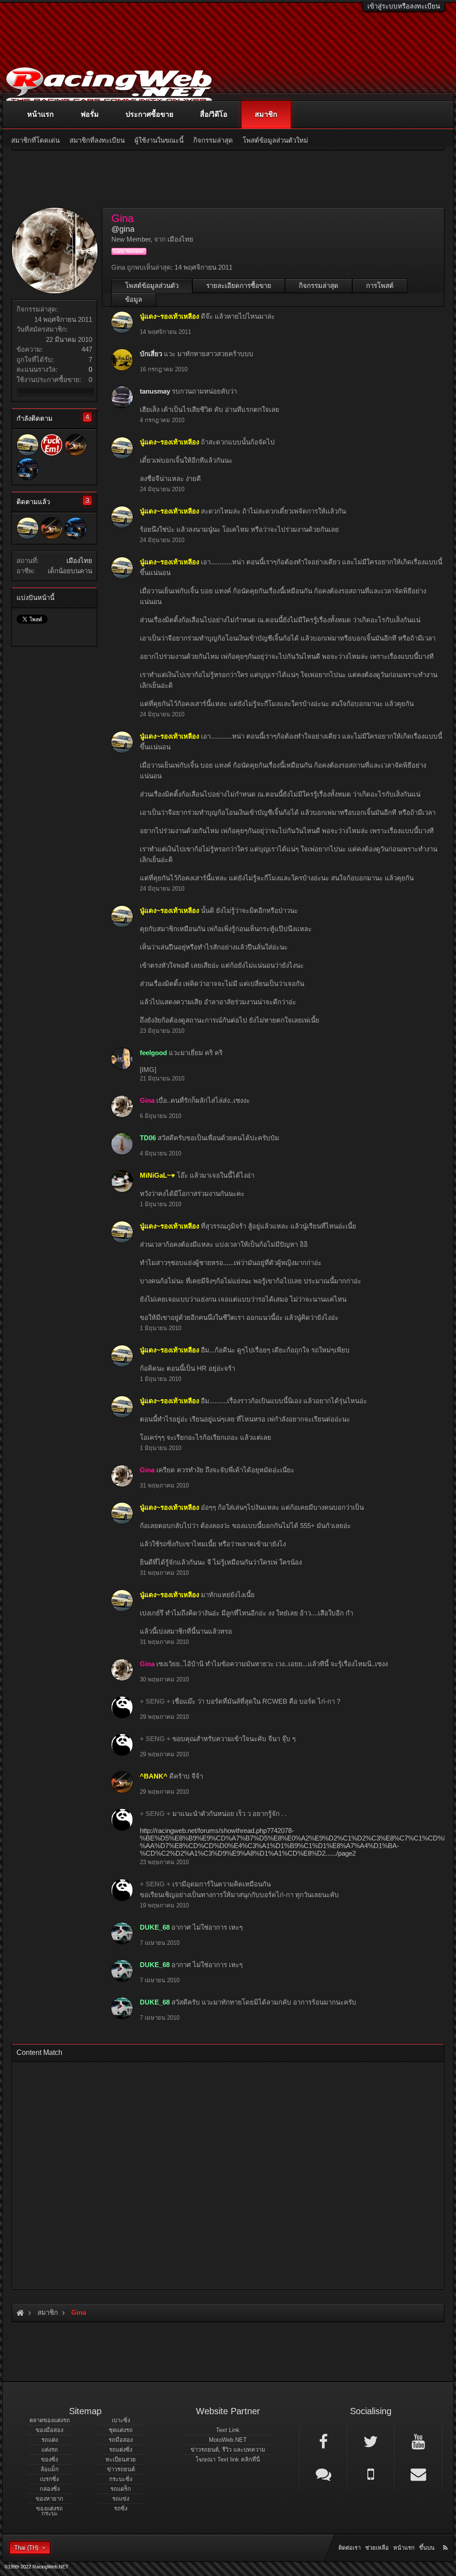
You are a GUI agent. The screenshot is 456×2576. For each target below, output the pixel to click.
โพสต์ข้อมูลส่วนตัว (152, 286)
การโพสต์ (380, 286)
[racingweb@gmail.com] (418, 2473)
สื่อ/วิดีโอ (214, 114)
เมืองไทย (79, 561)
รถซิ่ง (121, 2508)
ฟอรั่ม (90, 114)
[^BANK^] (76, 445)
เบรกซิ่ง (49, 2479)
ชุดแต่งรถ (121, 2430)
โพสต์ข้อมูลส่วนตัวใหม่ (275, 140)
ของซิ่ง (49, 2459)
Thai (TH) (26, 2548)
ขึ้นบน (427, 2548)
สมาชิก (266, 114)
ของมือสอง (49, 2430)
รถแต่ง (50, 2440)
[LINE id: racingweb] (323, 2473)
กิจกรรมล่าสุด (319, 286)
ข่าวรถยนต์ (121, 2469)
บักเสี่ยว (151, 354)
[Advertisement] (228, 2173)
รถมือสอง (121, 2440)
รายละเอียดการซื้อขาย (239, 286)
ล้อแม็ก (50, 2469)
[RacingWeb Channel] (418, 2441)
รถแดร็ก (121, 2489)
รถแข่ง (121, 2499)
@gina (123, 229)
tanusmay (155, 391)
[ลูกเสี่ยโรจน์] (28, 469)
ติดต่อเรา (350, 2548)
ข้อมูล (134, 299)
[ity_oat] (52, 445)
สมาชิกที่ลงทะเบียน (97, 140)
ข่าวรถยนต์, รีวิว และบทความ (228, 2450)
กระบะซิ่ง (121, 2479)
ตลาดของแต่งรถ (50, 2420)
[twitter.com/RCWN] (371, 2441)
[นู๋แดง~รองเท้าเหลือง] (28, 445)
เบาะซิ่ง (121, 2420)
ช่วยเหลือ (377, 2548)
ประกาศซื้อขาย (149, 114)
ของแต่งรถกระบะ (49, 2511)
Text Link (228, 2430)
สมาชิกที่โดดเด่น (35, 140)
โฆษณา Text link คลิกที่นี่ (228, 2459)
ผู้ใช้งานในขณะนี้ (159, 140)
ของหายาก (49, 2499)
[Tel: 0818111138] (371, 2473)
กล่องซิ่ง (50, 2489)
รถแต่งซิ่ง (121, 2450)
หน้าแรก (41, 114)
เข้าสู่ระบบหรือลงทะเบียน (404, 6)
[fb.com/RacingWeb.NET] (323, 2441)
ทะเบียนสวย (121, 2459)
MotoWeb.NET (228, 2440)
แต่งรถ (50, 2450)
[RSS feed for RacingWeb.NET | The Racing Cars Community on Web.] (446, 2538)
